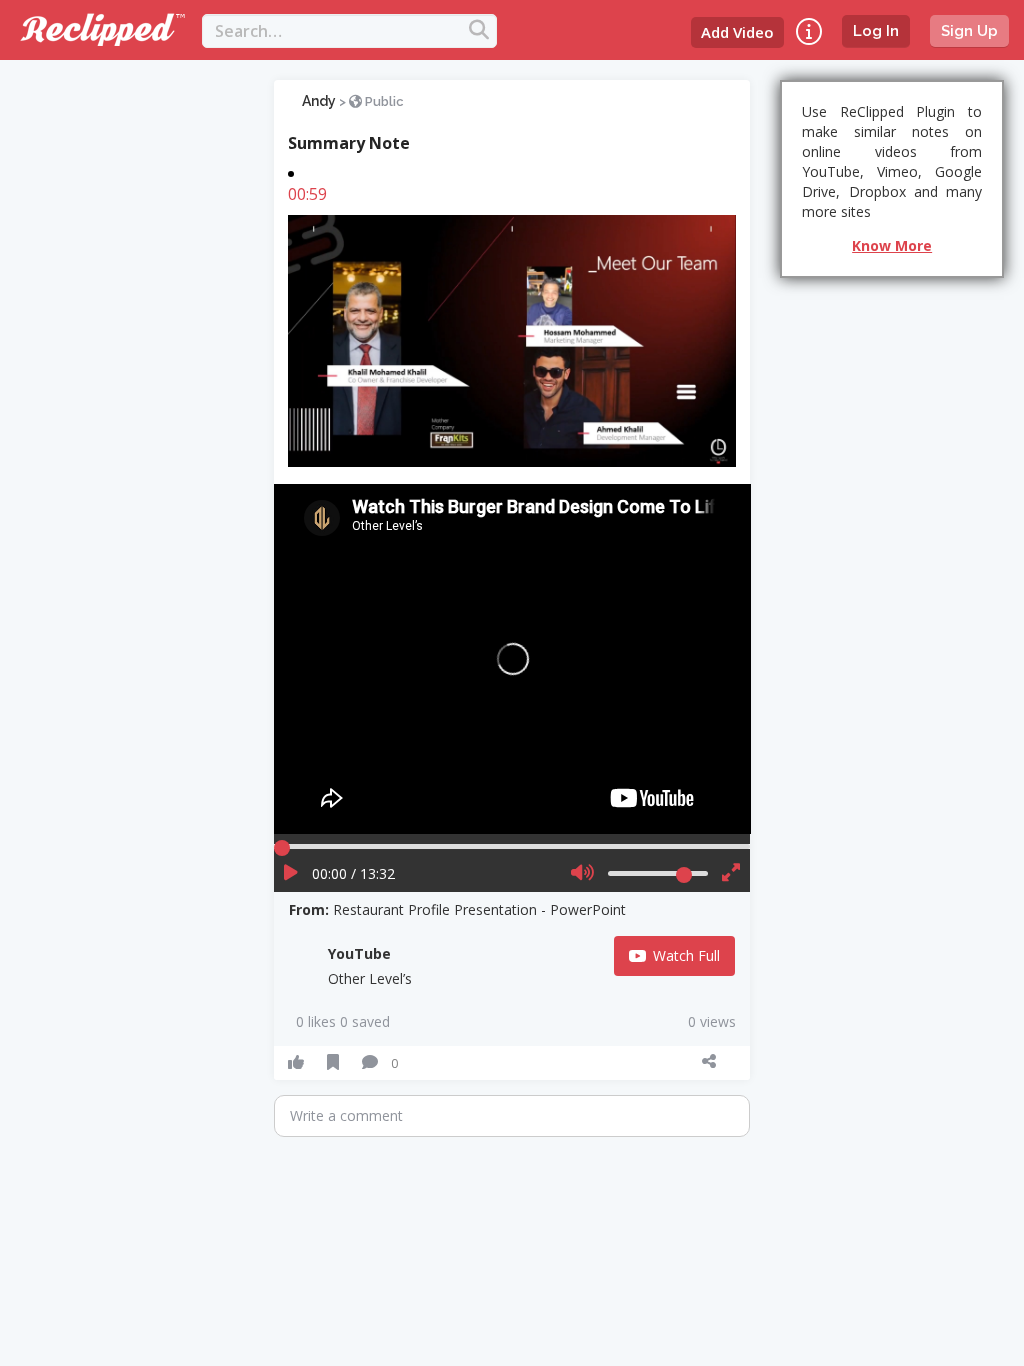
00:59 (307, 194)
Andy (319, 101)
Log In (876, 31)
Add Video (737, 32)
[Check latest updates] (809, 31)
